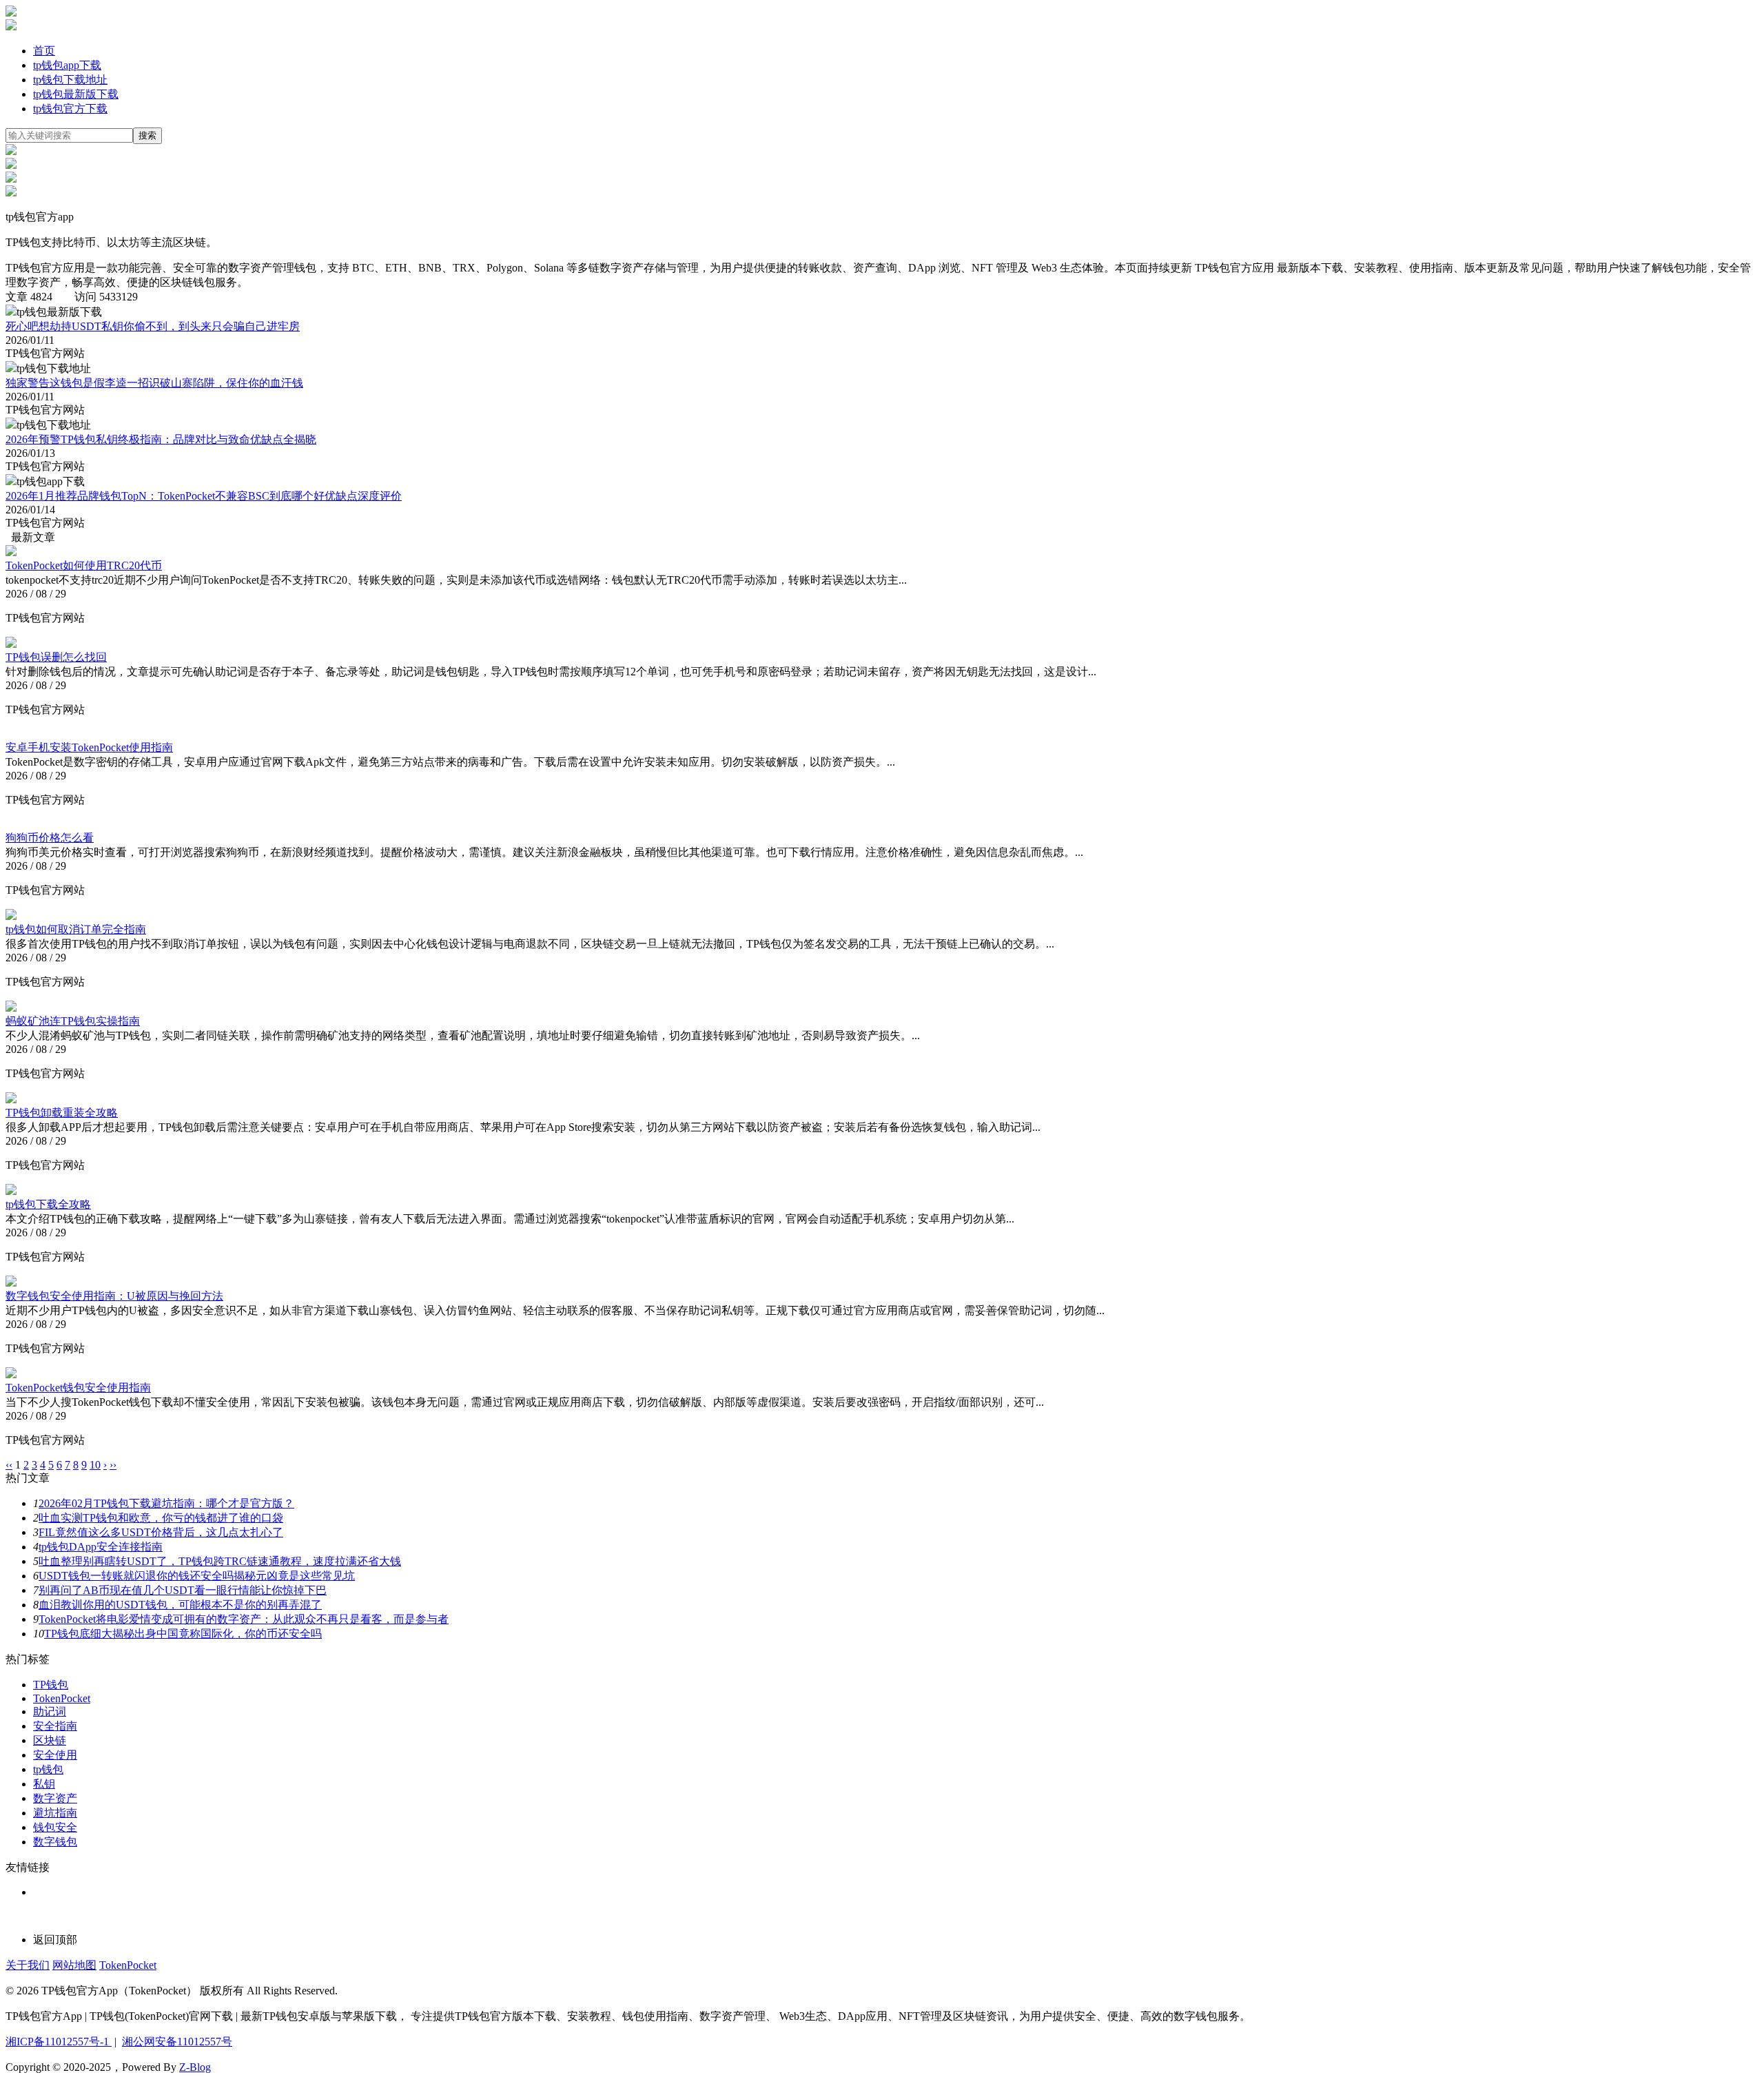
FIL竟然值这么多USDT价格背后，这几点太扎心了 (161, 1532)
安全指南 (55, 1726)
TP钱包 (51, 1685)
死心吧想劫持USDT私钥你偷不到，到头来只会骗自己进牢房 (153, 326)
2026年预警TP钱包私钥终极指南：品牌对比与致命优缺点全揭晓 (161, 439)
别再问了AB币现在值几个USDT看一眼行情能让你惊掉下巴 (183, 1590)
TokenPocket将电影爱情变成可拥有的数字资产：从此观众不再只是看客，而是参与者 (244, 1619)
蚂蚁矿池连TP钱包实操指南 (73, 1021)
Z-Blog (195, 2067)
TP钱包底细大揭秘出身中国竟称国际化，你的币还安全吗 (183, 1634)
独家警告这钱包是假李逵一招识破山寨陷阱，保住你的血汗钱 (154, 383)
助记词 (50, 1711)
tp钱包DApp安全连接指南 (101, 1547)
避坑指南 (55, 1813)
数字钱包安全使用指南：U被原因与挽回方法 (114, 1296)
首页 (44, 51)
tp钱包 (48, 1769)
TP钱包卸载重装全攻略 (62, 1113)
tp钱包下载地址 (70, 80)
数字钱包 (55, 1842)
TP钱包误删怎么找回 (56, 657)
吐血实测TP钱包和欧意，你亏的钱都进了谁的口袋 (161, 1518)
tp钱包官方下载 (70, 109)
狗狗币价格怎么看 (50, 838)
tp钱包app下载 (67, 65)
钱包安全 (55, 1827)
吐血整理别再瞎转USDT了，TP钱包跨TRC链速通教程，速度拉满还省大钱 (220, 1561)
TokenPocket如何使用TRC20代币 (84, 565)
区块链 (50, 1740)
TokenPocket (62, 1698)
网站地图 (74, 1965)
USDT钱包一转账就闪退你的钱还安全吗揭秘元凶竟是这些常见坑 (197, 1576)
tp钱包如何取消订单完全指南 (76, 929)
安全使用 (55, 1755)
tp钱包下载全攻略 (48, 1204)
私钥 (44, 1784)
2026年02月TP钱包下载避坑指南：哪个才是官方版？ (166, 1503)
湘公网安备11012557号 (177, 2042)
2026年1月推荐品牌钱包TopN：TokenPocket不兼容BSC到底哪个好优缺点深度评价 (204, 496)
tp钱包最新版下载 (76, 94)
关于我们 (28, 1965)
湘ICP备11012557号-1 (59, 2042)
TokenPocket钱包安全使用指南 (78, 1388)
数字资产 (55, 1798)
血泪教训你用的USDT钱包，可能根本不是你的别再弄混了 (180, 1605)
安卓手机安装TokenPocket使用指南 (89, 747)
